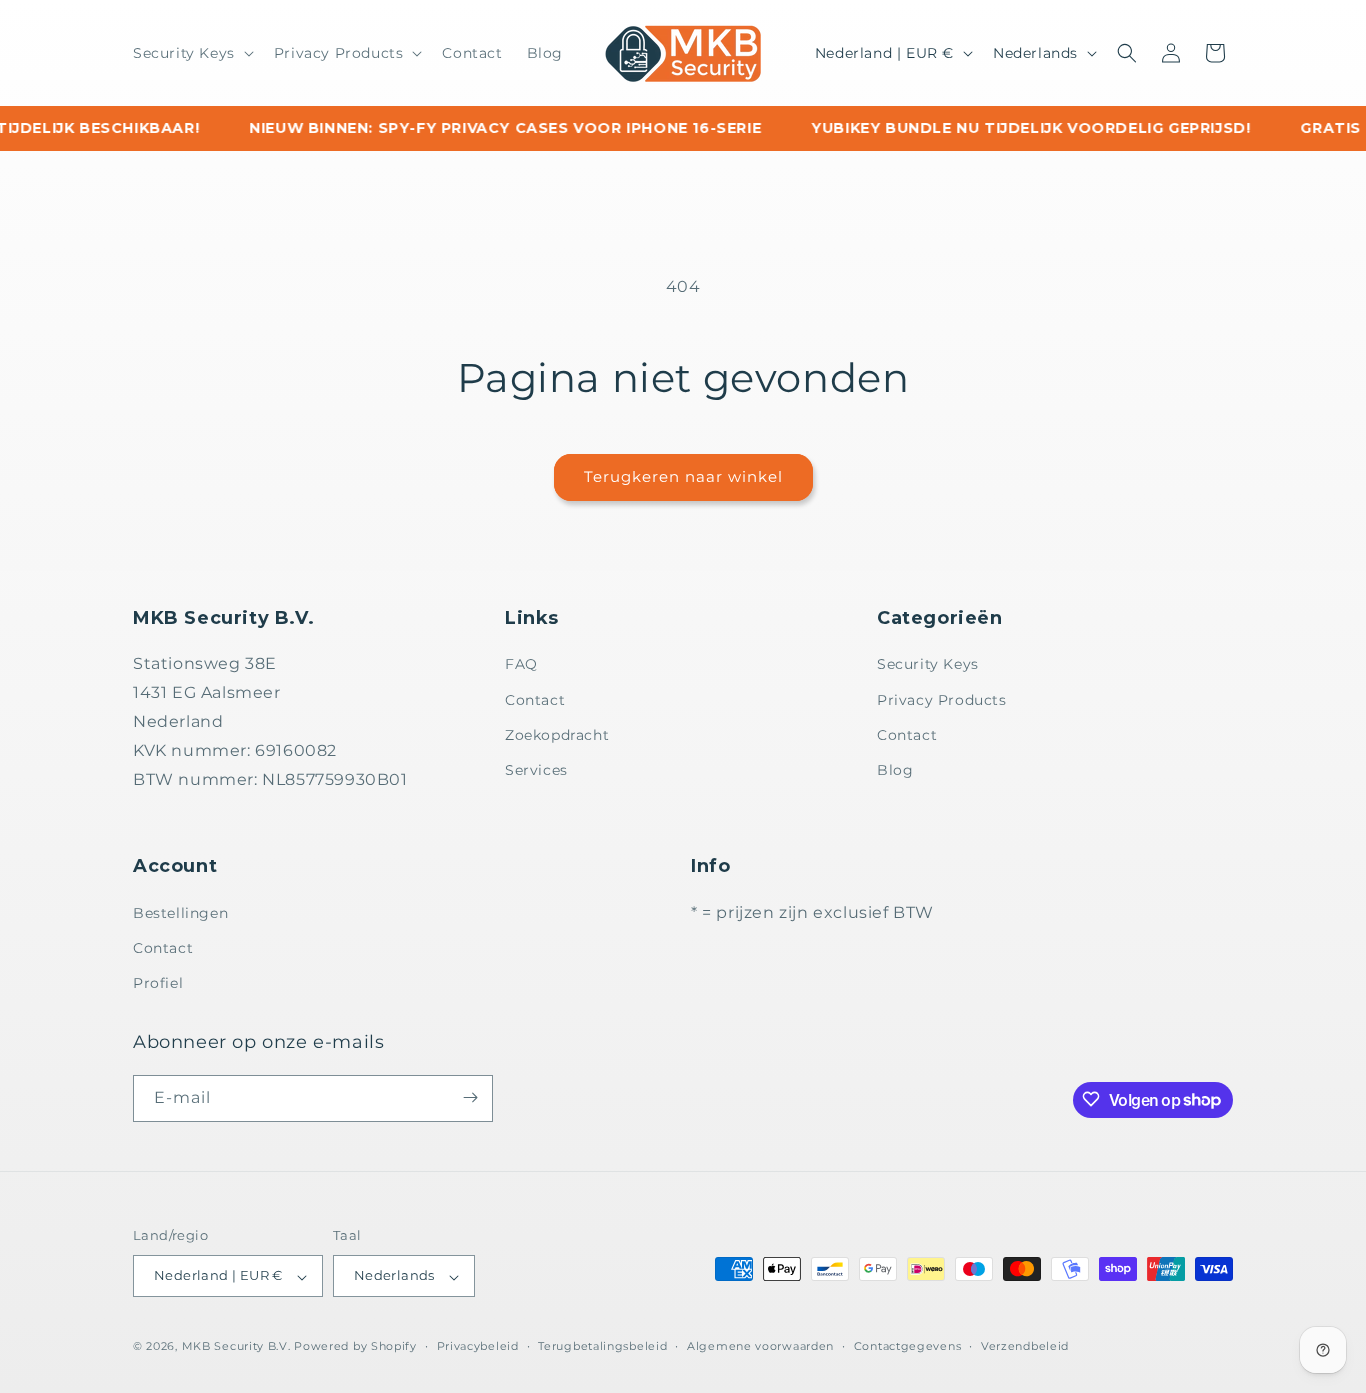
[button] (191, 53)
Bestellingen (180, 912)
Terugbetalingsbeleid (602, 1346)
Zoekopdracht (557, 735)
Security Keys (928, 665)
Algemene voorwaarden (760, 1346)
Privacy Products (942, 700)
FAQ (521, 665)
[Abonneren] (470, 1097)
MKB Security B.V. (236, 1347)
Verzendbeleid (1025, 1346)
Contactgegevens (908, 1346)
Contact (535, 700)
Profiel (158, 983)
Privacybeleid (478, 1346)
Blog (895, 770)
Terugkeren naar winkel (683, 476)
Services (536, 770)
